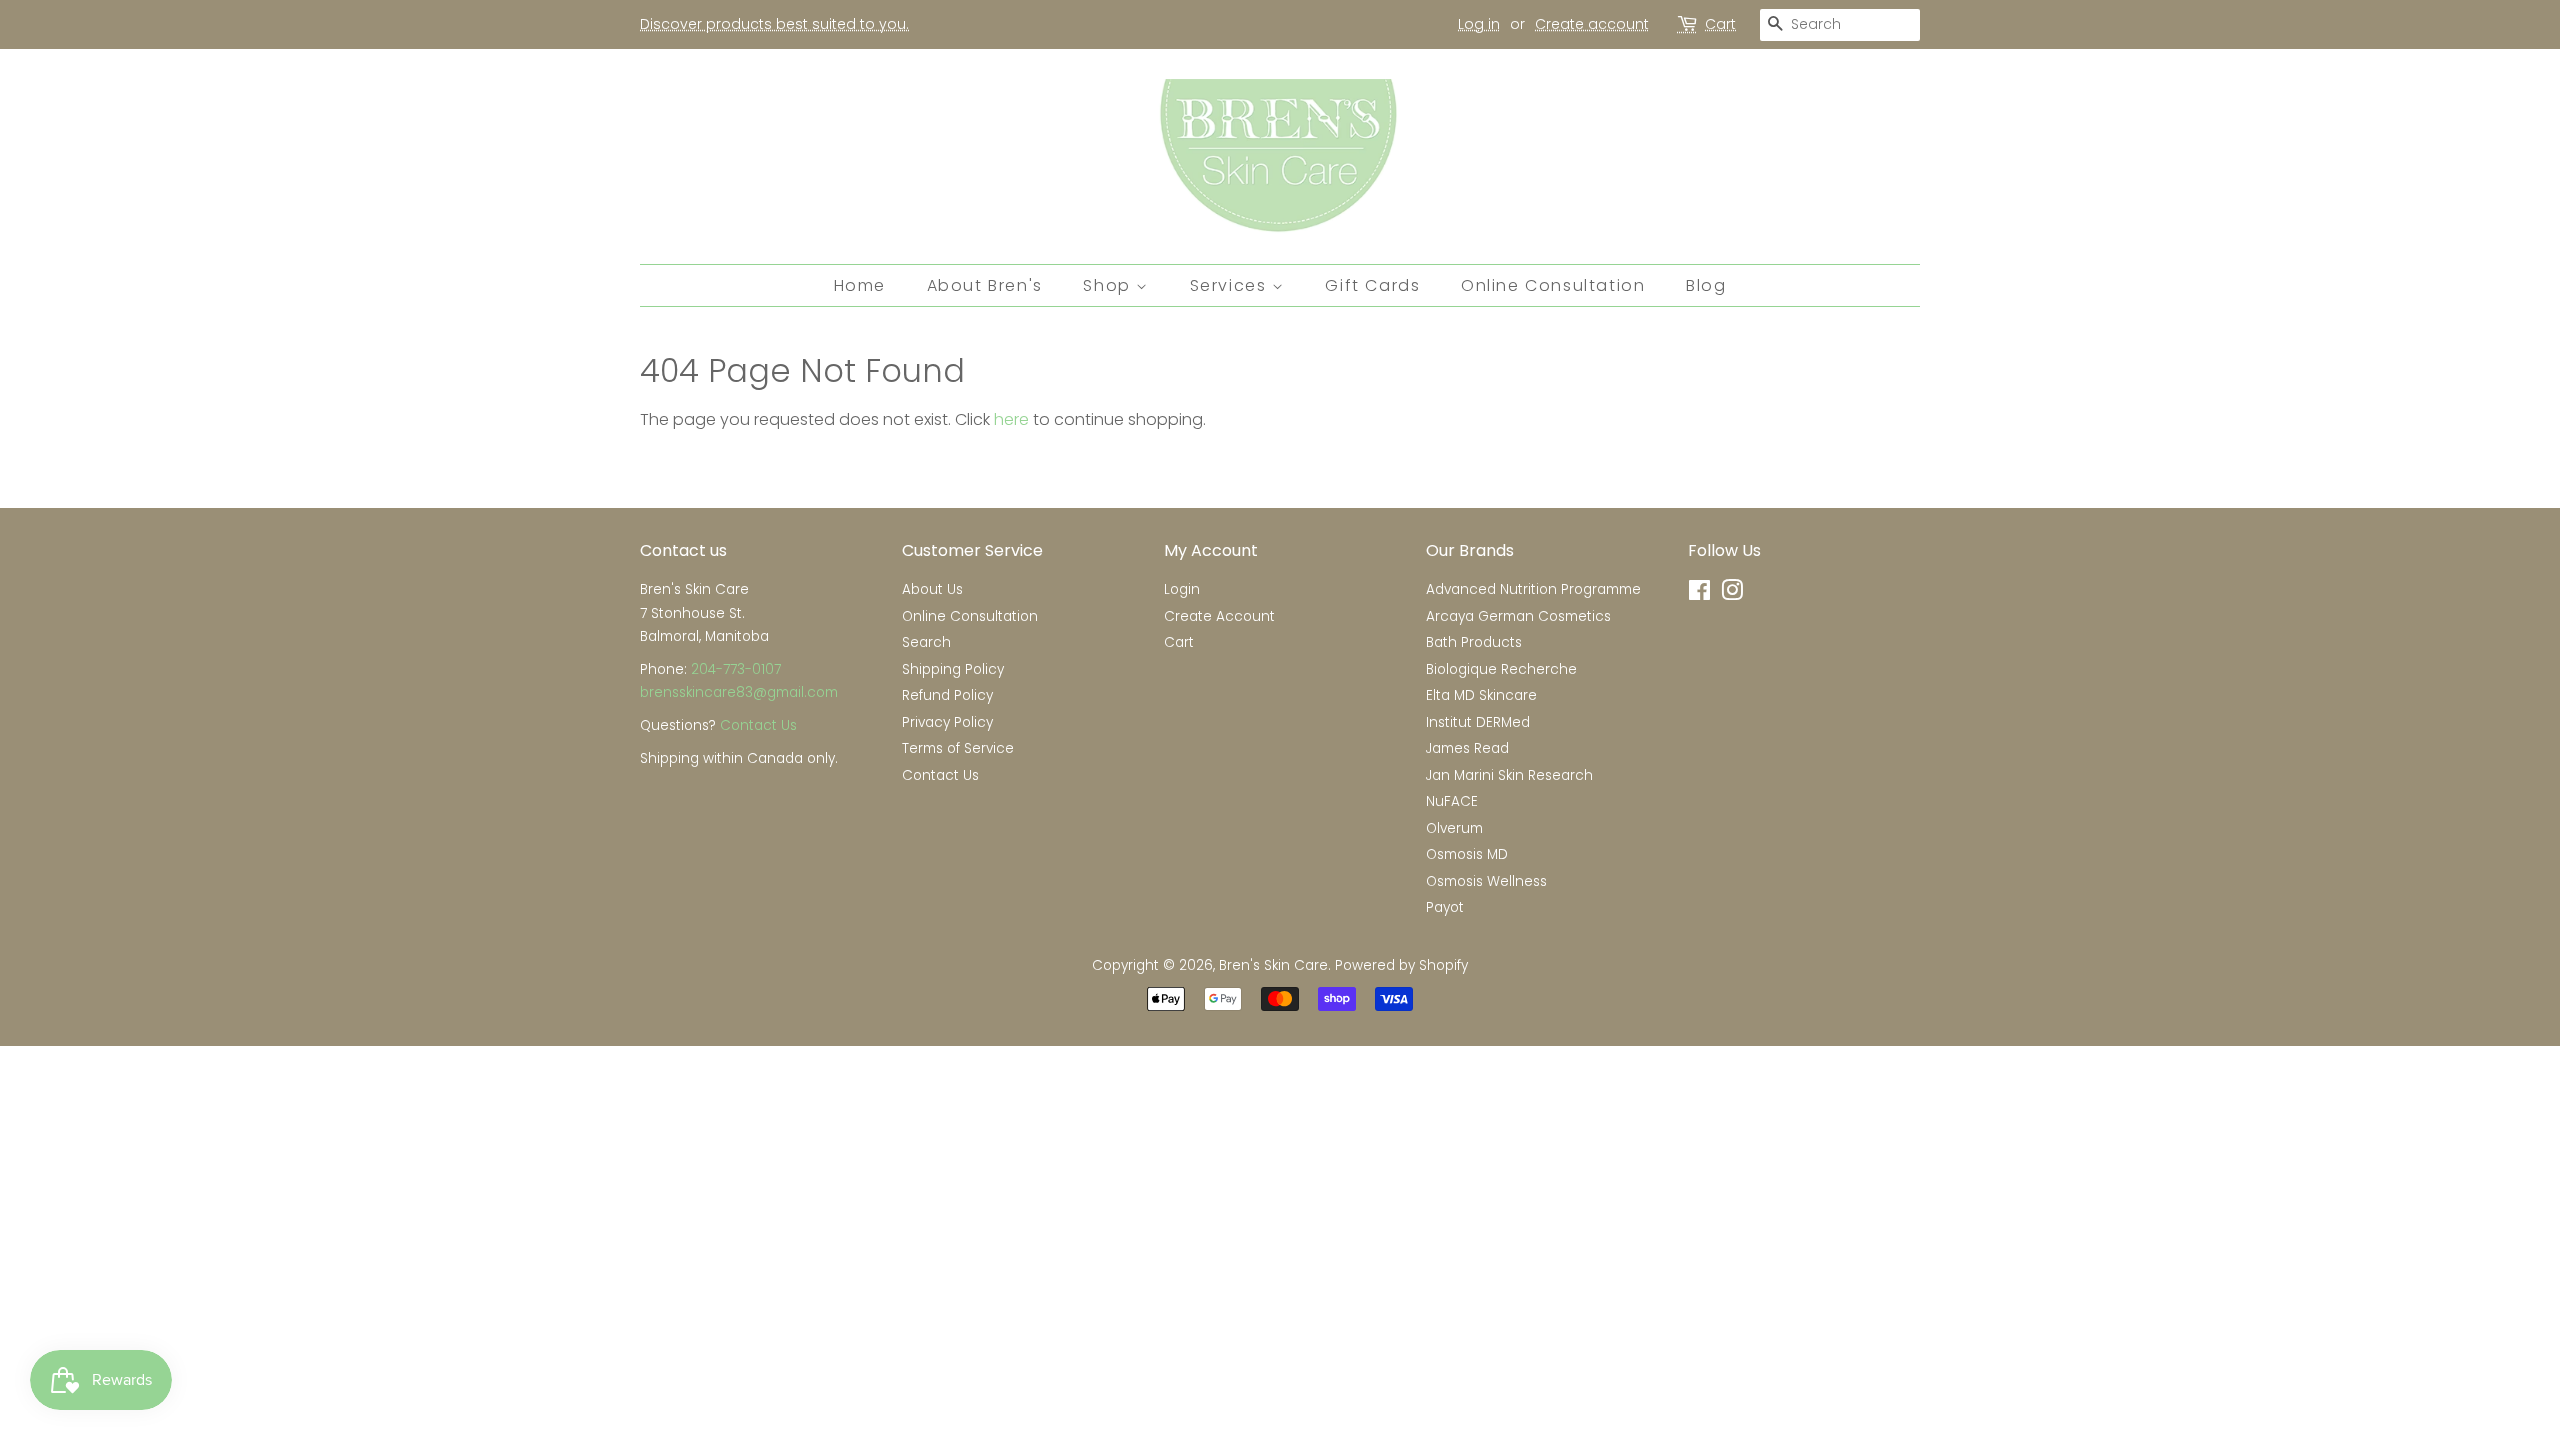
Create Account (1219, 616)
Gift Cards (1372, 285)
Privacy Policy (947, 722)
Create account (1592, 24)
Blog (1706, 285)
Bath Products (1474, 642)
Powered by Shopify (1401, 965)
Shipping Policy (953, 669)
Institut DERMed (1478, 722)
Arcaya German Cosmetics (1518, 616)
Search (926, 642)
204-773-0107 (736, 669)
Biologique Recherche (1501, 669)
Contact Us (758, 725)
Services (1231, 285)
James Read (1467, 748)
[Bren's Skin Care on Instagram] (1732, 594)
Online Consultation (1553, 285)
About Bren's (985, 285)
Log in (1479, 24)
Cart (1720, 24)
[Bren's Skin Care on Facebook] (1699, 594)
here (1011, 419)
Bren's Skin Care (1273, 965)
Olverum (1454, 828)
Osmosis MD (1467, 854)
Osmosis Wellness (1486, 881)
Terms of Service (958, 748)
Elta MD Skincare (1481, 695)
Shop (1109, 285)
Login (1182, 589)
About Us (932, 589)
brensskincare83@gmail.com (739, 692)
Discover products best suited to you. (774, 24)
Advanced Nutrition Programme (1533, 589)
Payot (1445, 907)
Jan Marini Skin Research (1509, 775)
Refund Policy (947, 695)
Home (860, 285)
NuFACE (1452, 801)
